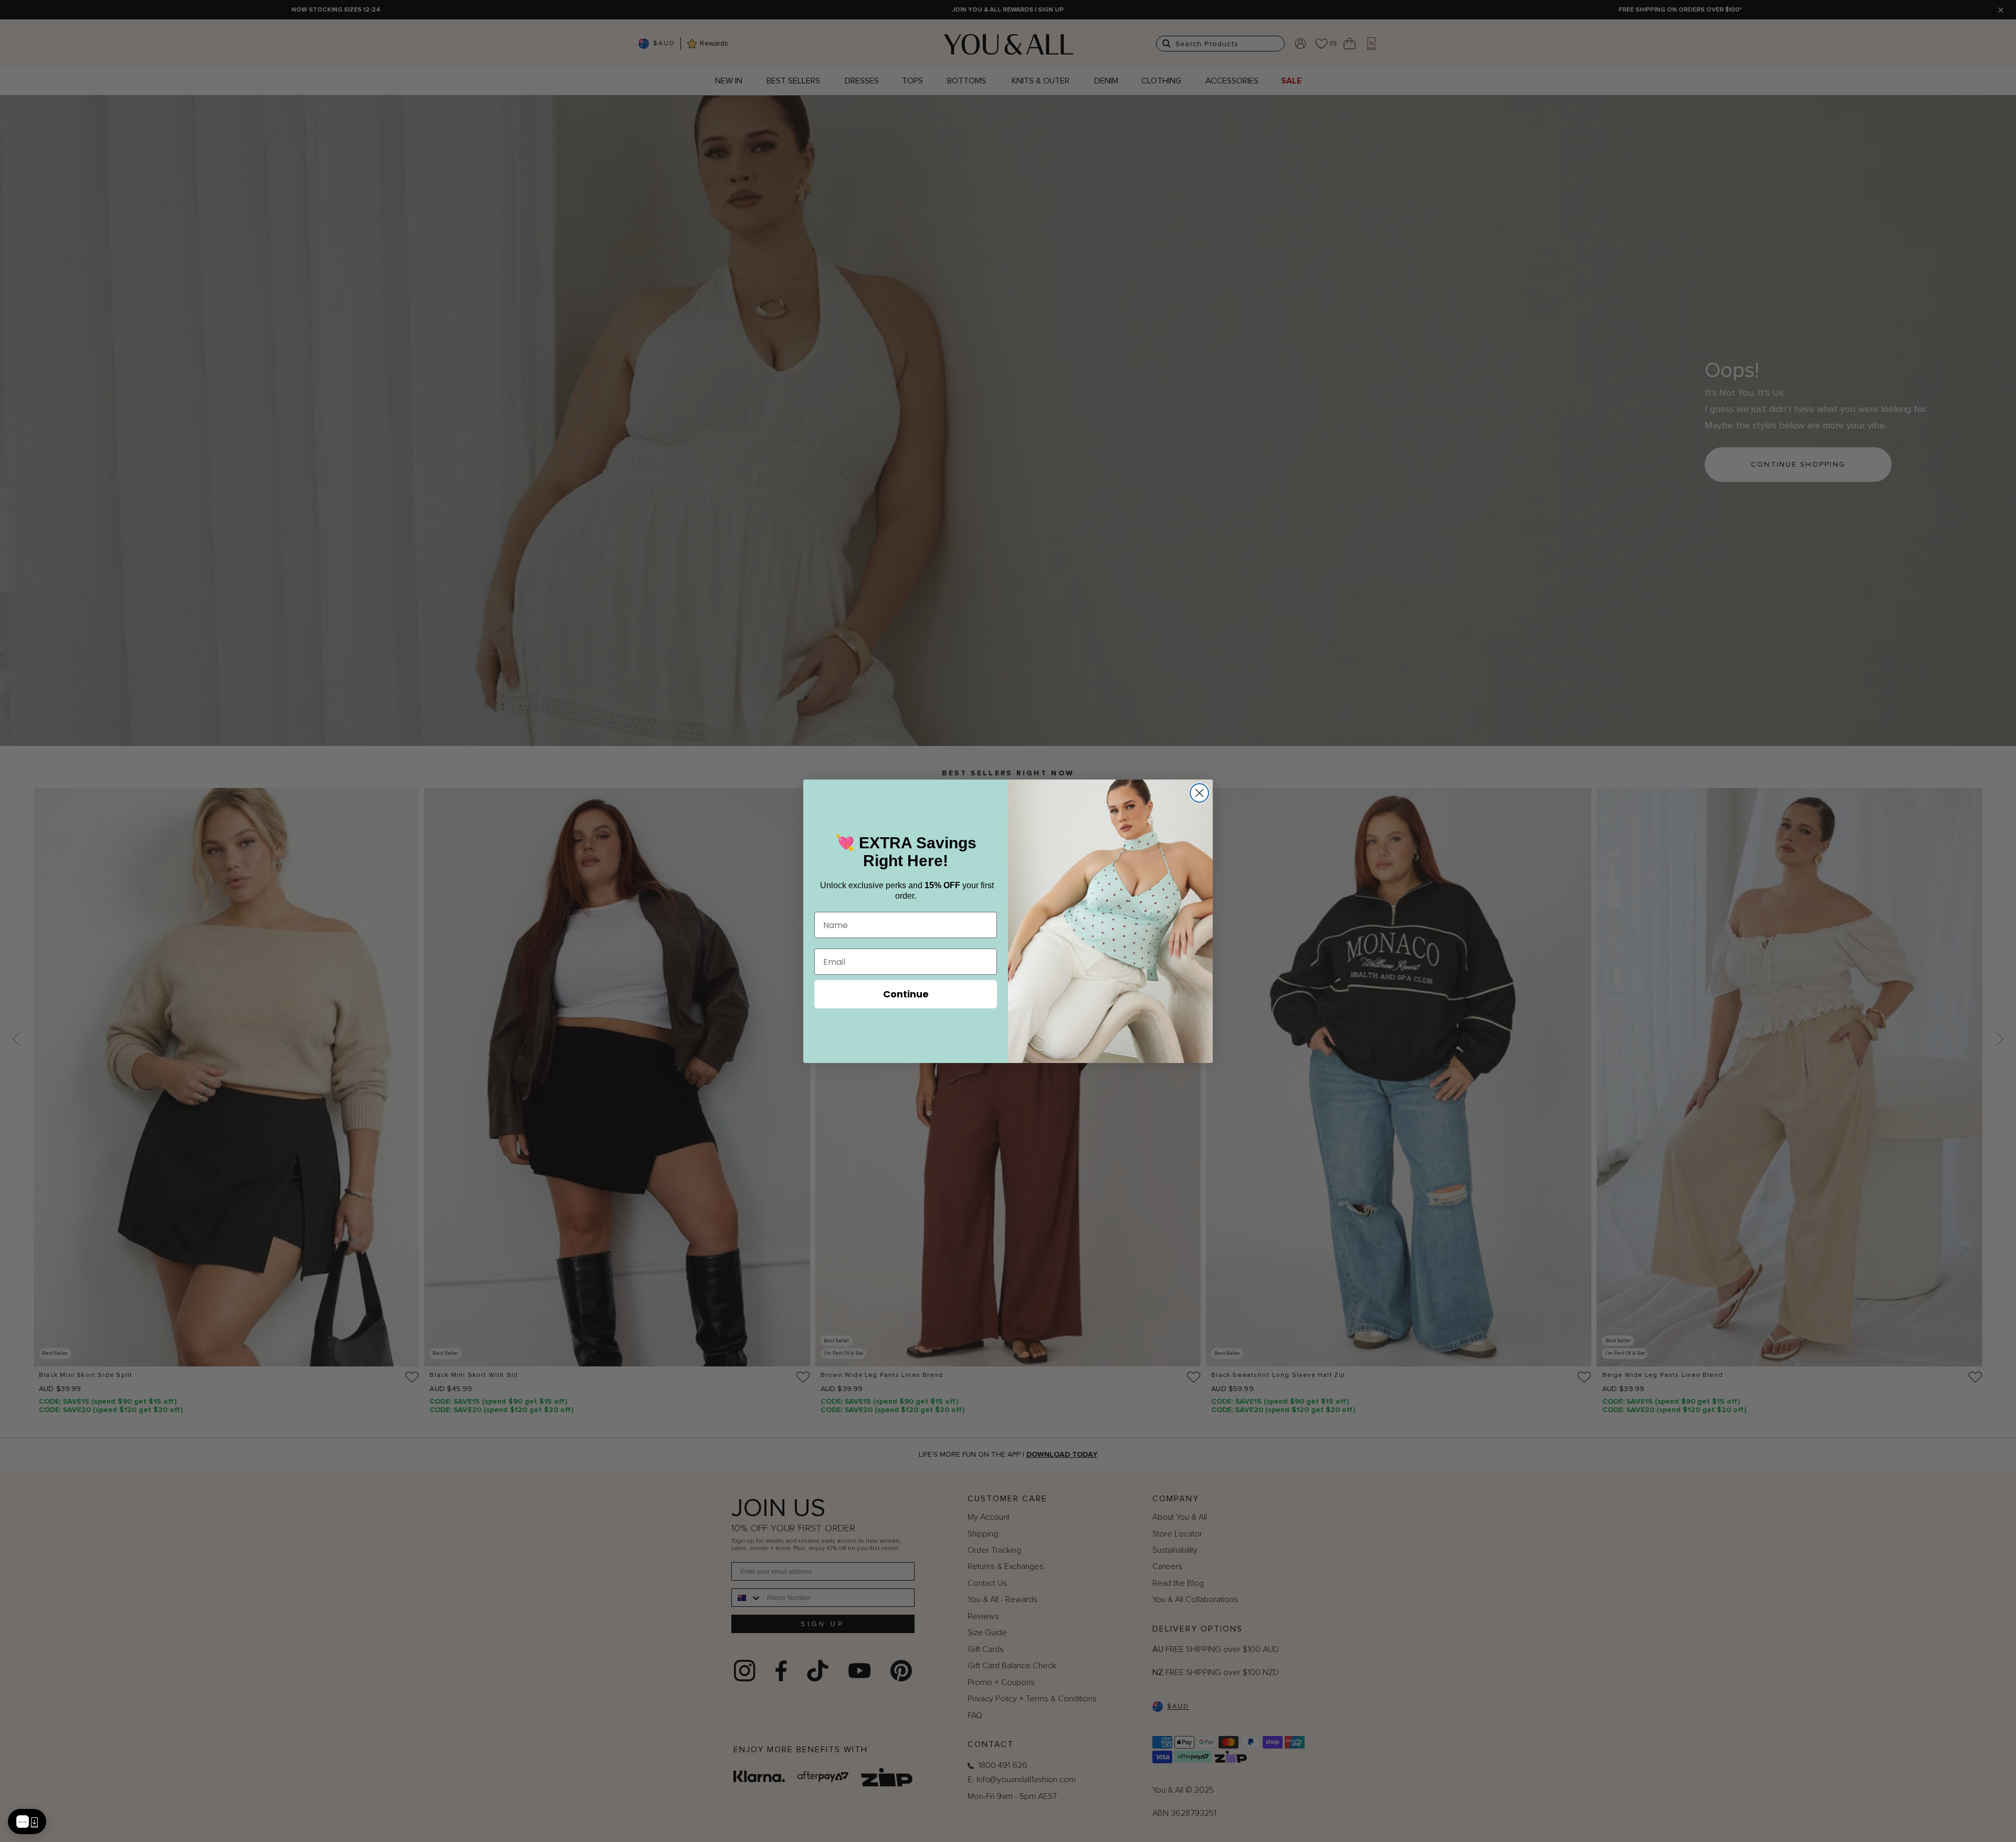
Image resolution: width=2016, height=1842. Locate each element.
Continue (906, 994)
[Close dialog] (1199, 793)
